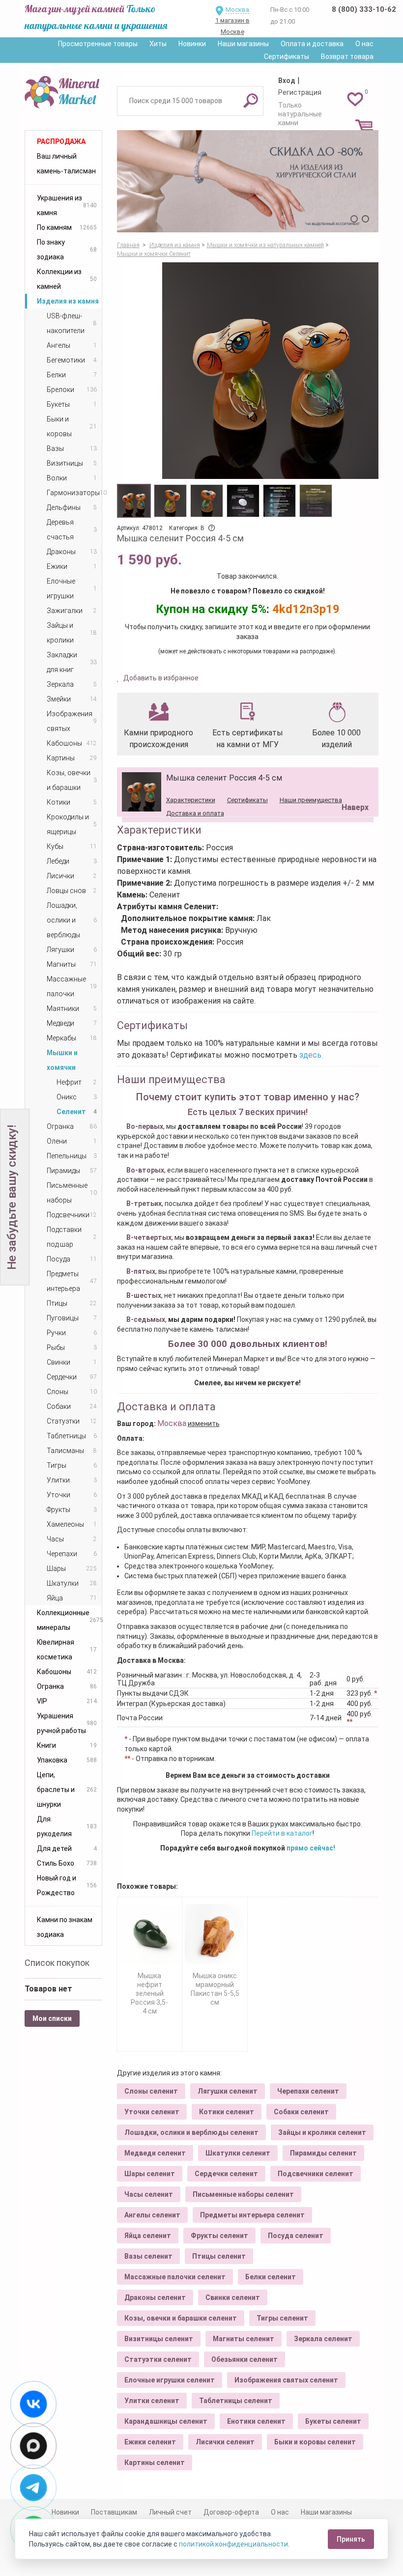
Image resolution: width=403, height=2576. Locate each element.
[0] (355, 99)
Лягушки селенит (228, 2091)
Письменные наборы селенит (243, 2194)
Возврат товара (347, 56)
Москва (237, 10)
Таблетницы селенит (236, 2401)
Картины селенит (155, 2463)
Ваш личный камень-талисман (66, 164)
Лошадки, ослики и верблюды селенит (191, 2132)
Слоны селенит (151, 2091)
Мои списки (52, 2018)
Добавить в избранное (160, 678)
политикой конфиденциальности (233, 2544)
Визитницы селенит (159, 2339)
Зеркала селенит (323, 2339)
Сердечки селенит (226, 2174)
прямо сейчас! (311, 1848)
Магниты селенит (244, 2339)
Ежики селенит (150, 2442)
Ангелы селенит (152, 2215)
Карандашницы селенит (166, 2421)
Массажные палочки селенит (175, 2277)
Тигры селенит (282, 2318)
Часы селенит (149, 2194)
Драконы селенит (155, 2297)
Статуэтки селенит (158, 2359)
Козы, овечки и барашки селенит (181, 2318)
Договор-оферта (231, 2512)
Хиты (158, 44)
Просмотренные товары (98, 44)
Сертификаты (287, 56)
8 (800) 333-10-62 (364, 9)
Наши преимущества (311, 800)
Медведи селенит (155, 2153)
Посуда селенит (296, 2236)
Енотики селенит (256, 2421)
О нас (364, 44)
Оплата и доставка (312, 44)
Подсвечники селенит (316, 2174)
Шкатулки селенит (238, 2153)
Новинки (192, 44)
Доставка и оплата (195, 813)
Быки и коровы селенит (315, 2442)
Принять (351, 2539)
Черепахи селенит (308, 2091)
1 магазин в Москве (232, 26)
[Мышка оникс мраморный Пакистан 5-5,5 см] (215, 1934)
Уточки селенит (152, 2112)
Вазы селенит (148, 2256)
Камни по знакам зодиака (65, 1927)
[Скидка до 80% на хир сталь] (248, 181)
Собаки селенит (301, 2112)
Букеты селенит (333, 2421)
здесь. (311, 1055)
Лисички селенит (225, 2442)
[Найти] (251, 100)
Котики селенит (227, 2112)
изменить (204, 1424)
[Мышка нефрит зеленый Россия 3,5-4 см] (150, 1934)
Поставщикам (114, 2512)
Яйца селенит (148, 2236)
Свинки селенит (233, 2297)
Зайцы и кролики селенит (322, 2132)
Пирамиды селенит (323, 2153)
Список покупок (57, 1963)
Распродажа (61, 141)
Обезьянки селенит (245, 2359)
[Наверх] (353, 783)
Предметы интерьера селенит (252, 2215)
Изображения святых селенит (286, 2380)
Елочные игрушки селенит (170, 2380)
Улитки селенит (152, 2401)
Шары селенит (150, 2174)
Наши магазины (243, 44)
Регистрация (300, 92)
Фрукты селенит (219, 2236)
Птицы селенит (219, 2256)
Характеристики (191, 800)
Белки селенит (271, 2277)
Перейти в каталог (282, 1833)
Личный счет (170, 2512)
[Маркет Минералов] (63, 90)
